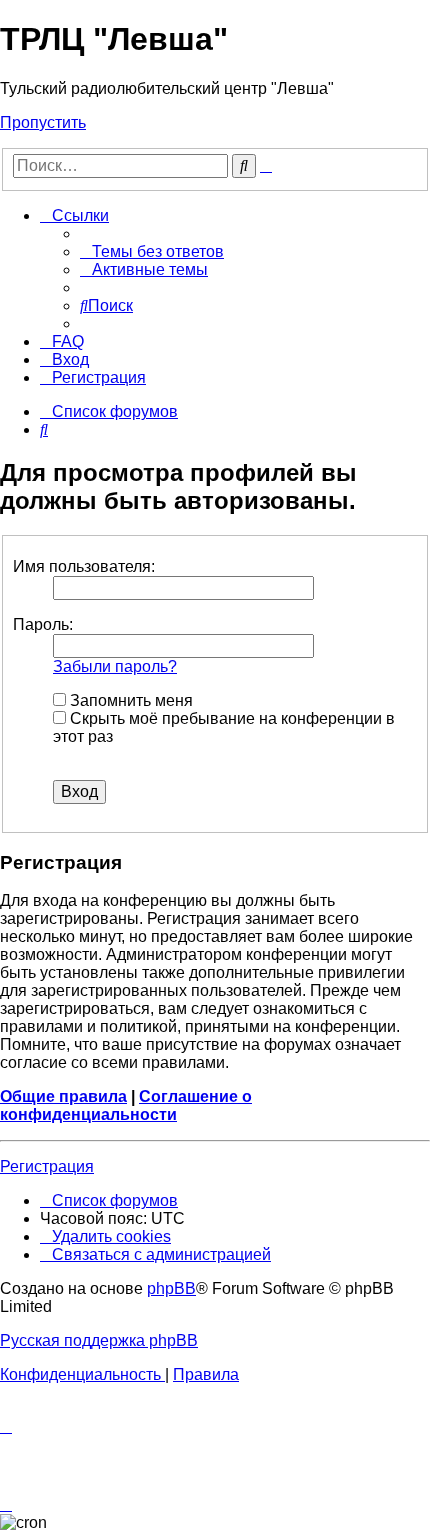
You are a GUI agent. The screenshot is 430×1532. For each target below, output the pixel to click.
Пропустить (43, 122)
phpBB (171, 1288)
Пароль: (43, 624)
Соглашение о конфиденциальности (126, 1105)
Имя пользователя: (84, 566)
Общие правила (63, 1096)
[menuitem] (152, 251)
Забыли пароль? (115, 666)
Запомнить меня (129, 700)
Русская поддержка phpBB (99, 1340)
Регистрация (47, 1166)
